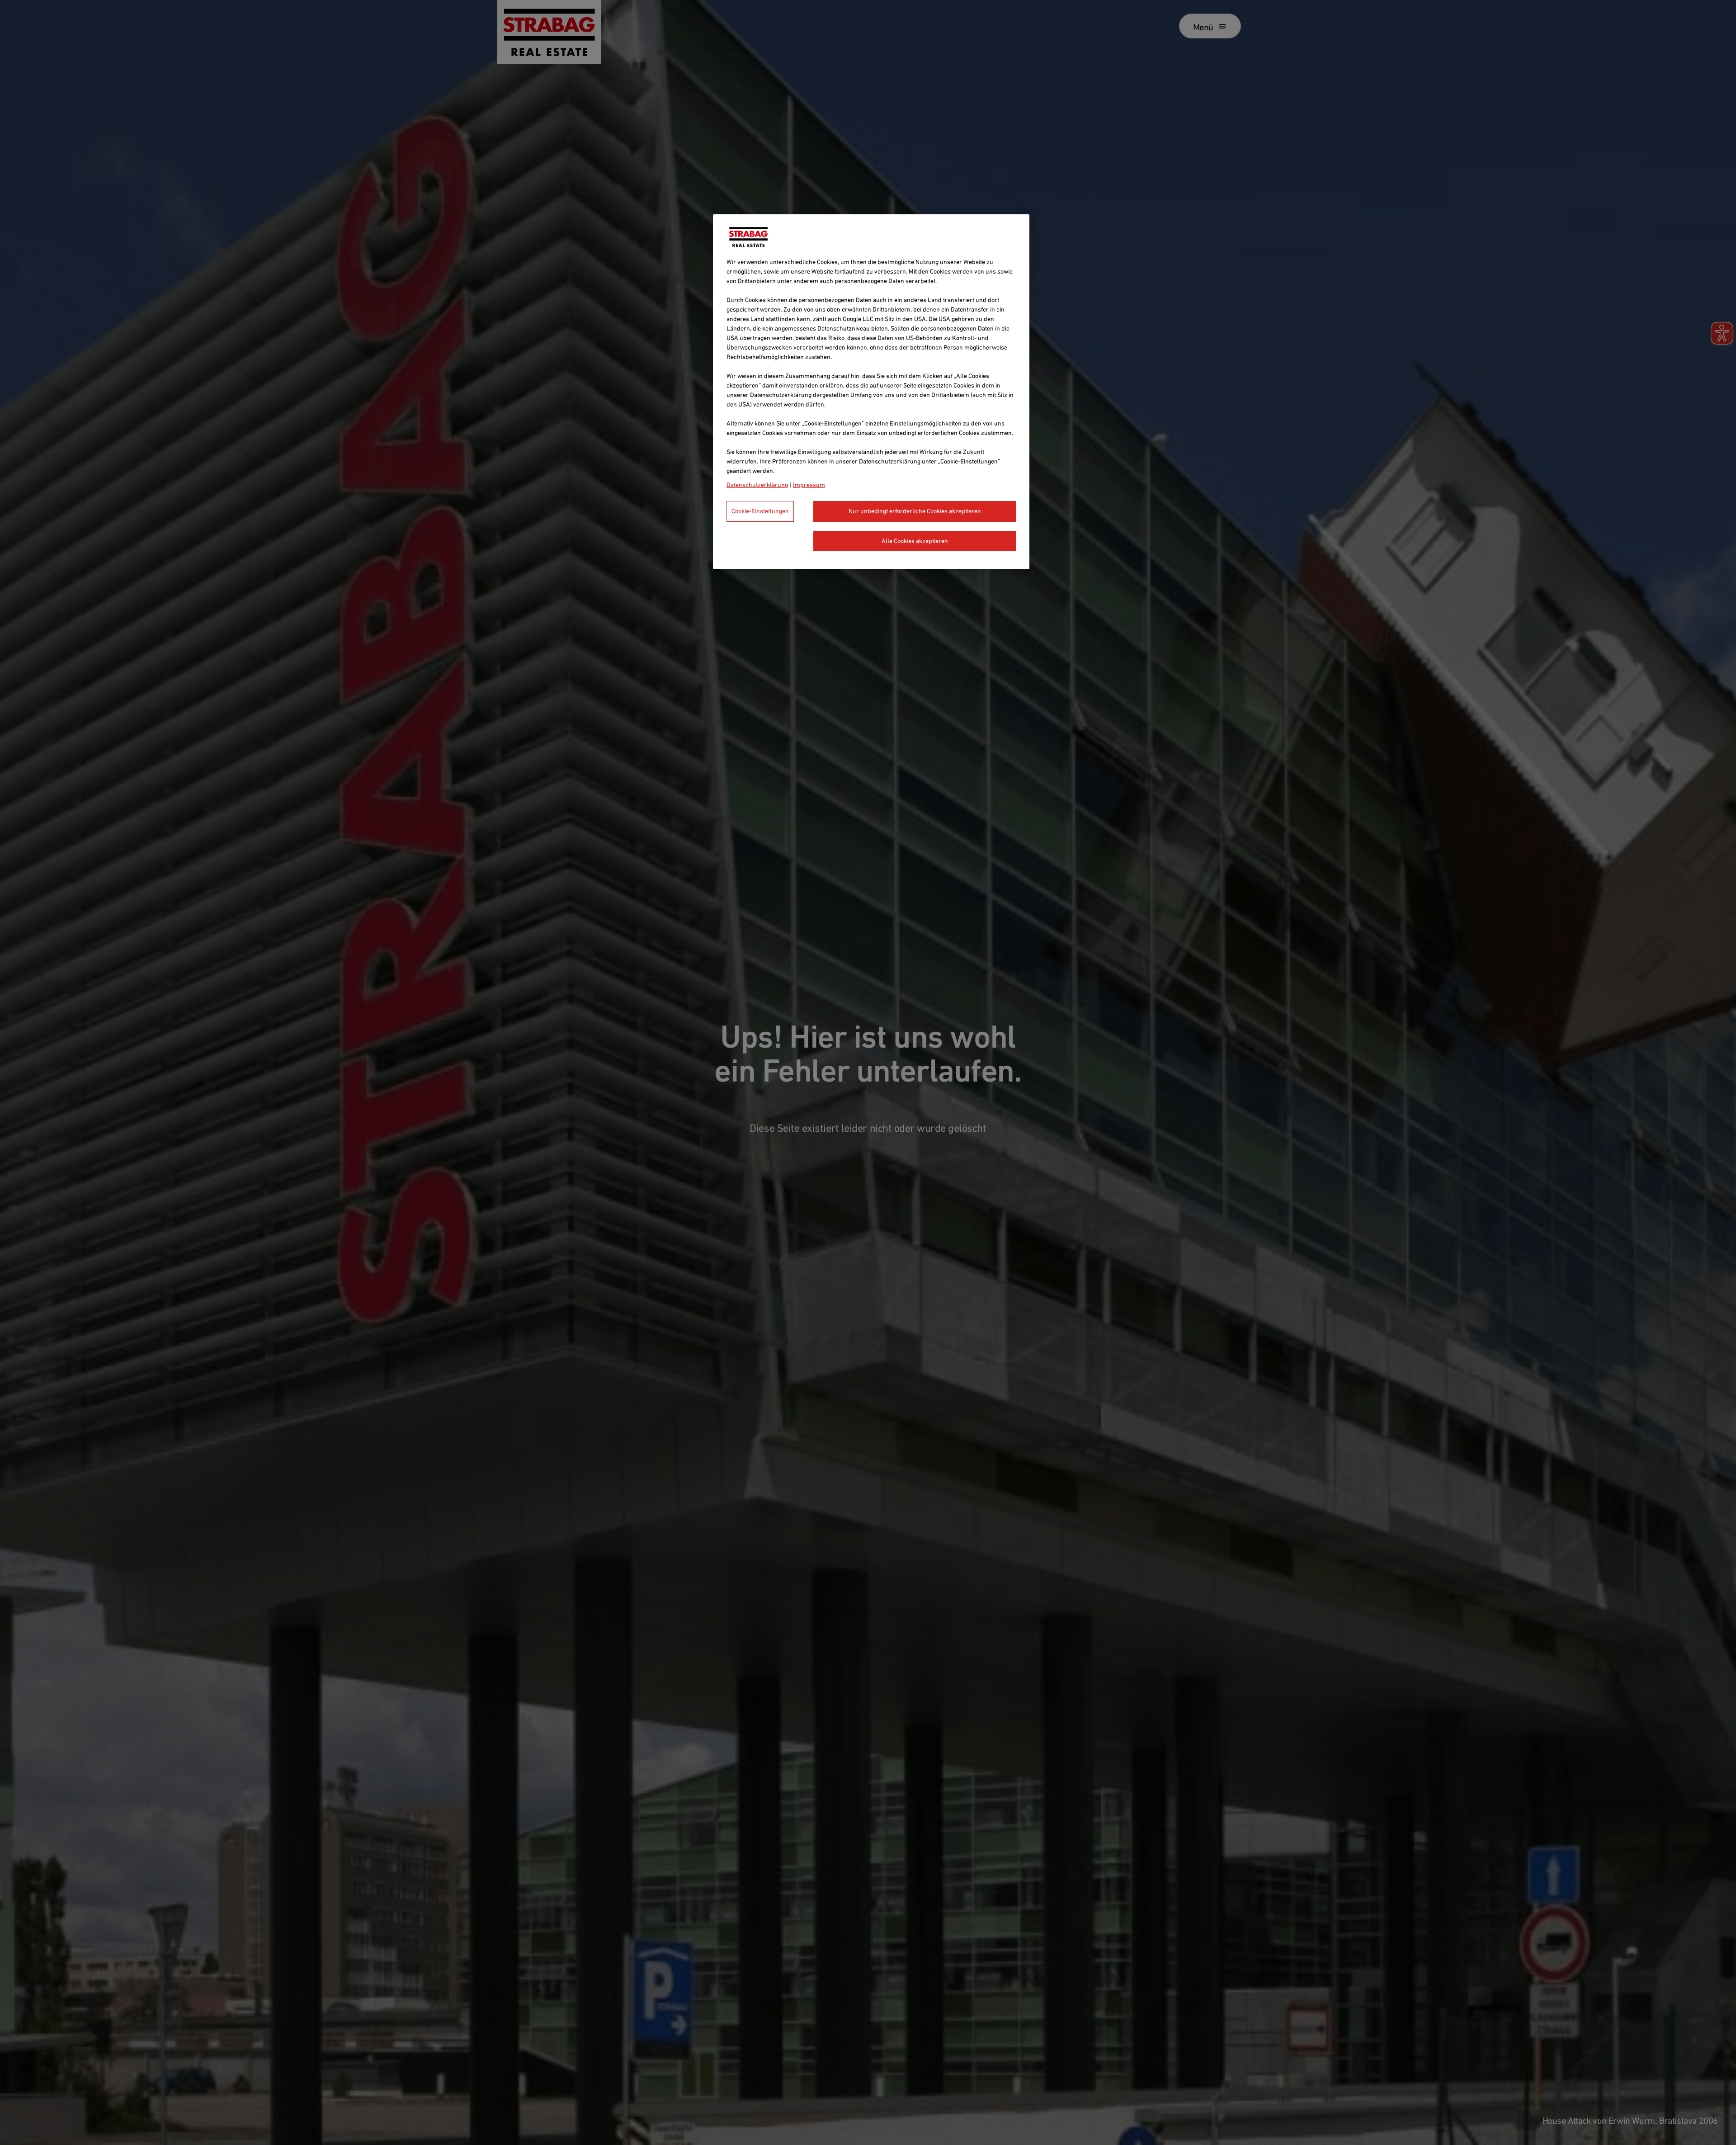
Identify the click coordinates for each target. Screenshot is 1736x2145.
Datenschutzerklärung (757, 485)
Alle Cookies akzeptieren (915, 541)
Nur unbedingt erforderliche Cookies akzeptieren (915, 511)
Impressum (809, 485)
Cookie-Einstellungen (760, 511)
